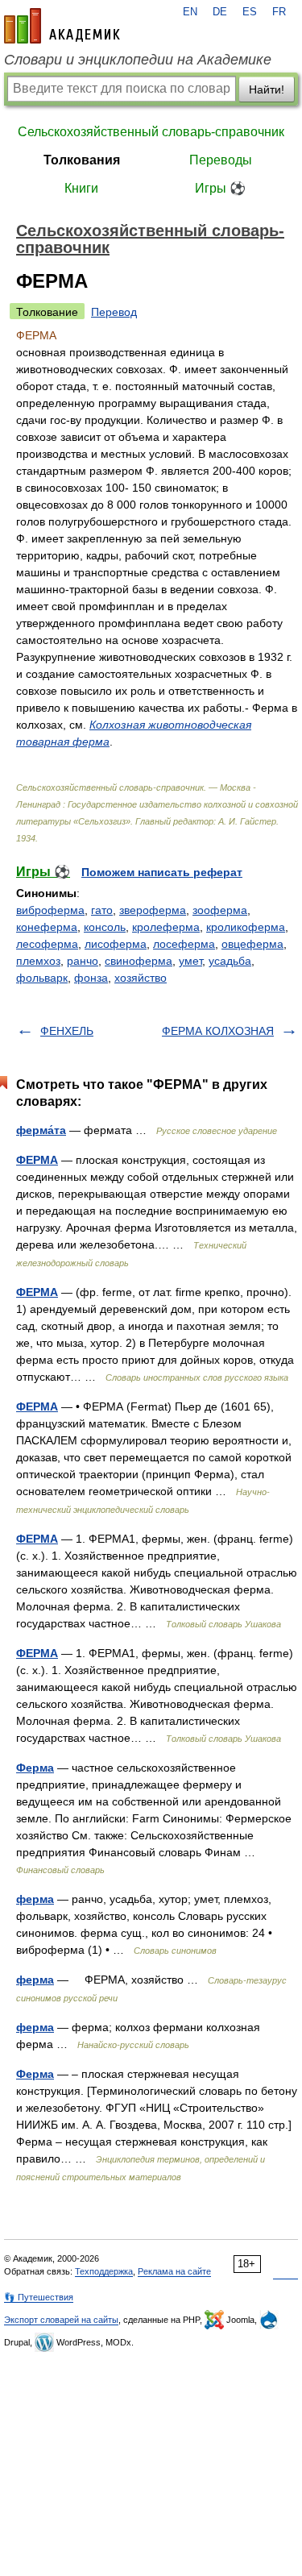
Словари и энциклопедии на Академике (138, 60)
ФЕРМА (37, 1160)
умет (190, 961)
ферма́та (41, 1130)
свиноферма (139, 961)
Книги (81, 188)
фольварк (42, 978)
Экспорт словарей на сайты (61, 2320)
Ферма (35, 1768)
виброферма (50, 910)
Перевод (114, 312)
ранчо (83, 961)
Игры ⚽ (220, 188)
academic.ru (62, 26)
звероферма (153, 910)
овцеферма (252, 944)
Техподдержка (104, 2271)
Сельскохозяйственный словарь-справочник (151, 132)
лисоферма (116, 944)
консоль (105, 927)
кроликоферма (246, 927)
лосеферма (184, 944)
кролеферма (166, 927)
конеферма (47, 927)
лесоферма (47, 944)
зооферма (220, 910)
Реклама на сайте (174, 2271)
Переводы (221, 160)
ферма (35, 1899)
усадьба (230, 961)
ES (250, 12)
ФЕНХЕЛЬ (67, 1031)
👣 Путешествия (39, 2297)
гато (102, 910)
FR (279, 12)
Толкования (82, 160)
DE (220, 12)
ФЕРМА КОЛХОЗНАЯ (218, 1031)
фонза (91, 978)
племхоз (38, 961)
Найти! (267, 89)
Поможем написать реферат (162, 872)
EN (190, 12)
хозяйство (141, 978)
